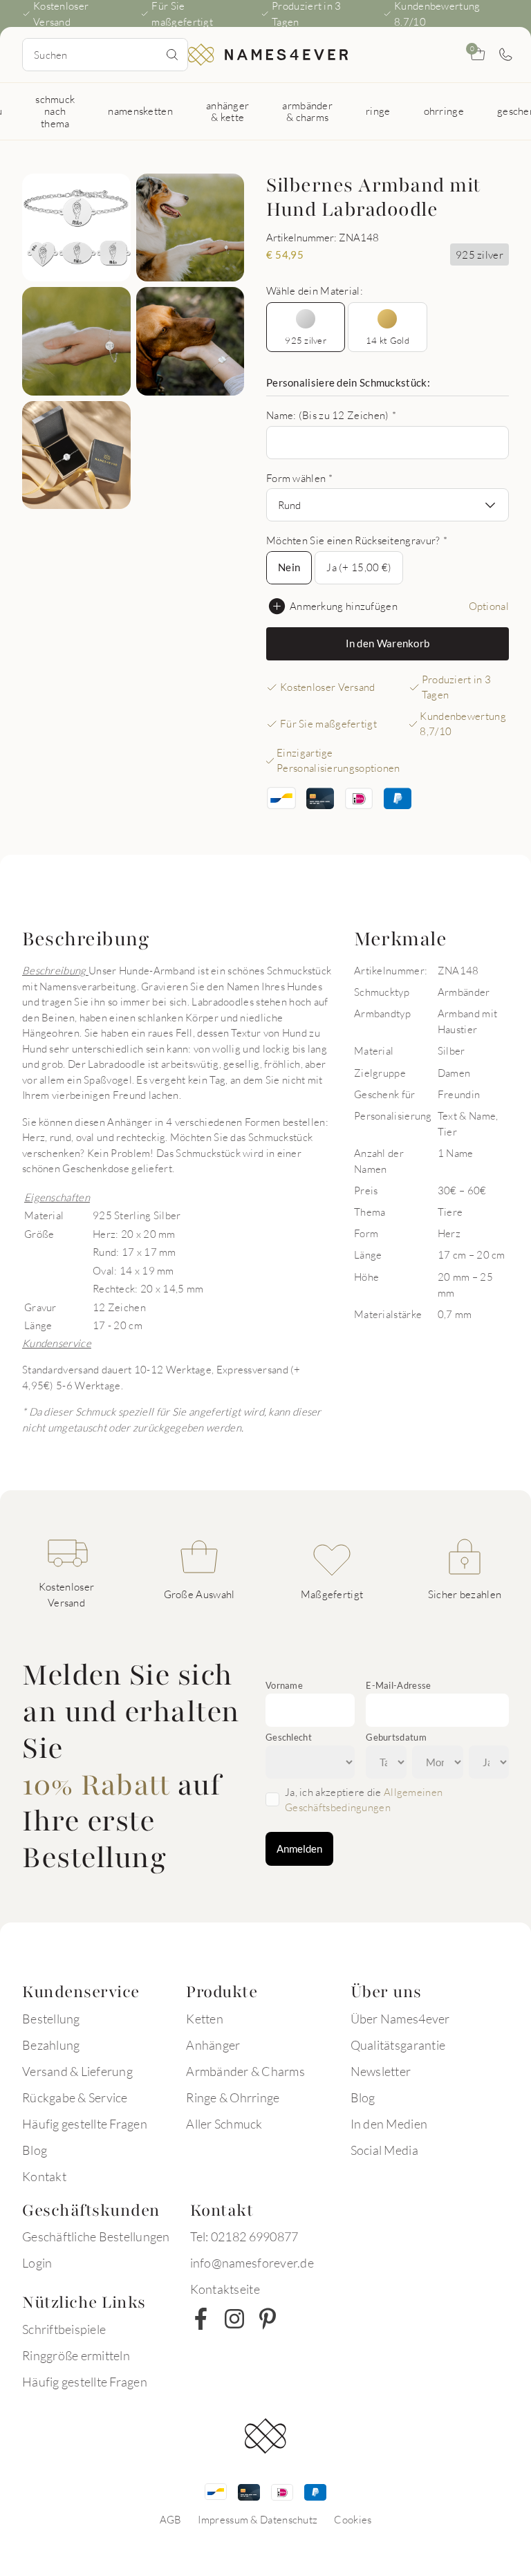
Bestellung (51, 2019)
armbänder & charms (307, 111)
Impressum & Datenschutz (258, 2519)
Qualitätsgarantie (398, 2045)
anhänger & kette (227, 111)
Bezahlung (51, 2045)
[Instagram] (234, 2319)
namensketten (140, 111)
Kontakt (44, 2176)
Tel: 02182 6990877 (244, 2236)
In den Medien (389, 2124)
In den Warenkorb (388, 643)
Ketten (205, 2019)
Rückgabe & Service (75, 2097)
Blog (35, 2150)
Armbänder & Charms (245, 2071)
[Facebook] (201, 2319)
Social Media (384, 2150)
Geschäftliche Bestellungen (96, 2236)
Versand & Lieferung (77, 2071)
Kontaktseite (225, 2289)
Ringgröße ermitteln (76, 2355)
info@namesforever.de (252, 2263)
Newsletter (381, 2071)
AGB (171, 2519)
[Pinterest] (268, 2319)
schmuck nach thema (55, 111)
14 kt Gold (388, 340)
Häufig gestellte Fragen (85, 2124)
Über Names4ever (400, 2019)
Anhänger (213, 2045)
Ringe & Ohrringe (233, 2097)
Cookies (353, 2519)
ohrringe (444, 111)
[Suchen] (172, 55)
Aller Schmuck (224, 2124)
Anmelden (299, 1848)
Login (37, 2263)
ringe (378, 111)
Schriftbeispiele (64, 2329)
